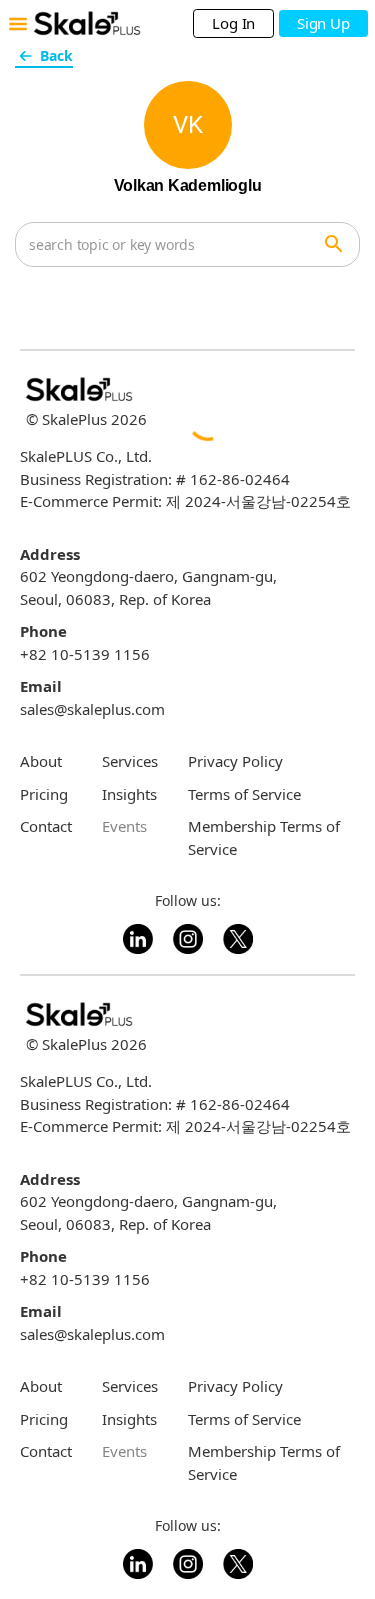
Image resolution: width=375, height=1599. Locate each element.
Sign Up (323, 23)
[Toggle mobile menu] (18, 24)
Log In (233, 23)
